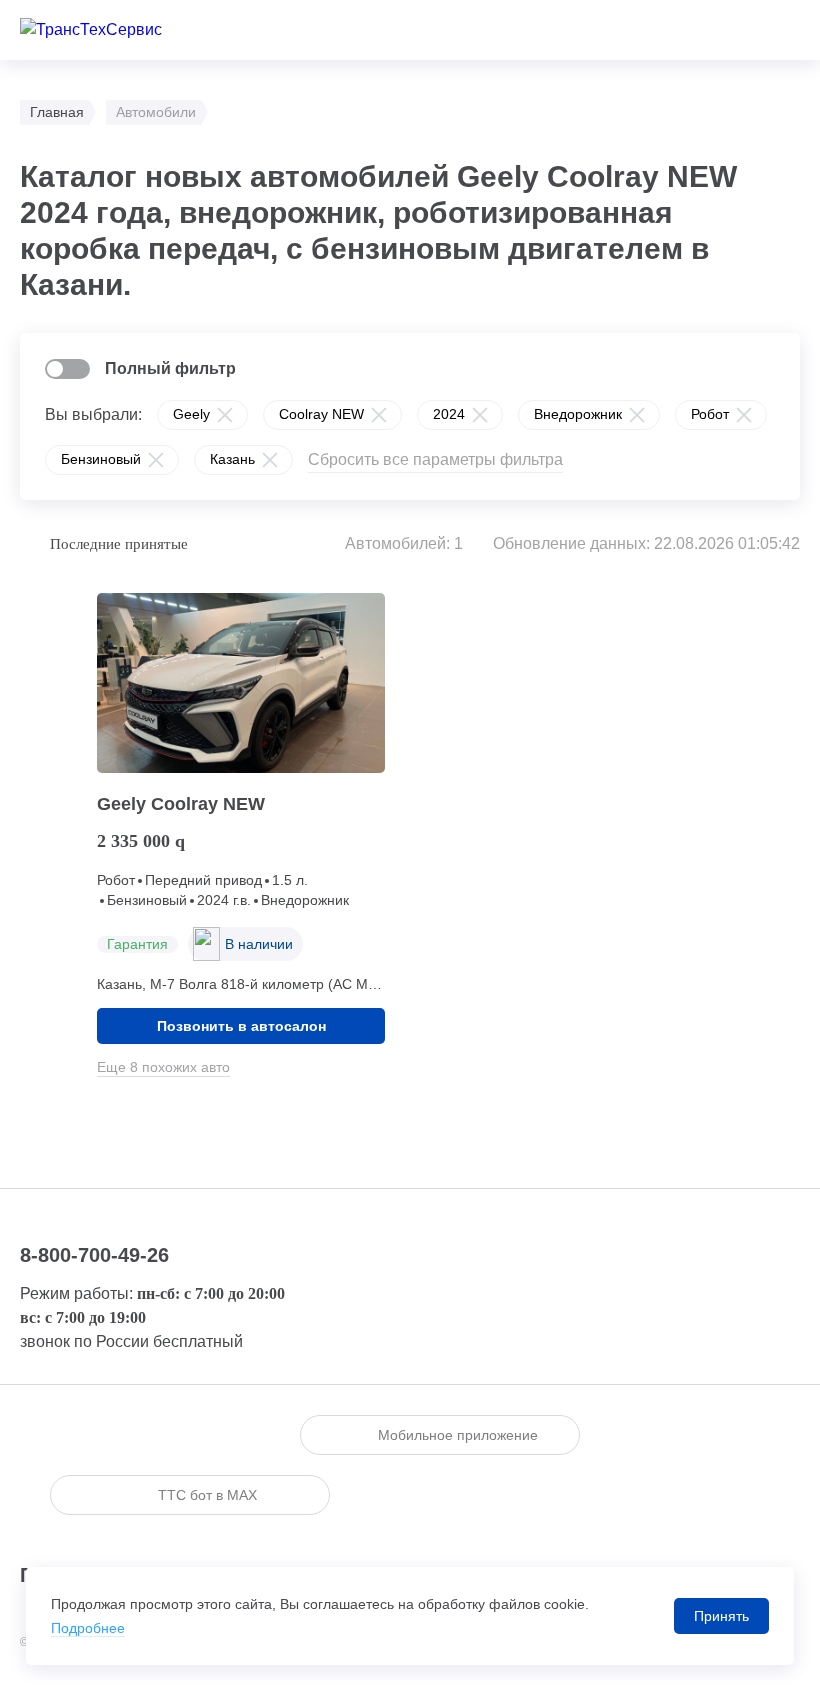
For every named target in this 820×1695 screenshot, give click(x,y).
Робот (710, 414)
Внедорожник (578, 414)
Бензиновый (101, 459)
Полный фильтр (170, 368)
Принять (721, 1616)
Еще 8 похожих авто (163, 1067)
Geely (191, 414)
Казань (232, 459)
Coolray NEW (321, 414)
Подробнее (88, 1628)
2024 (449, 414)
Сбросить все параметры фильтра (435, 459)
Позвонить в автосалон (241, 1026)
